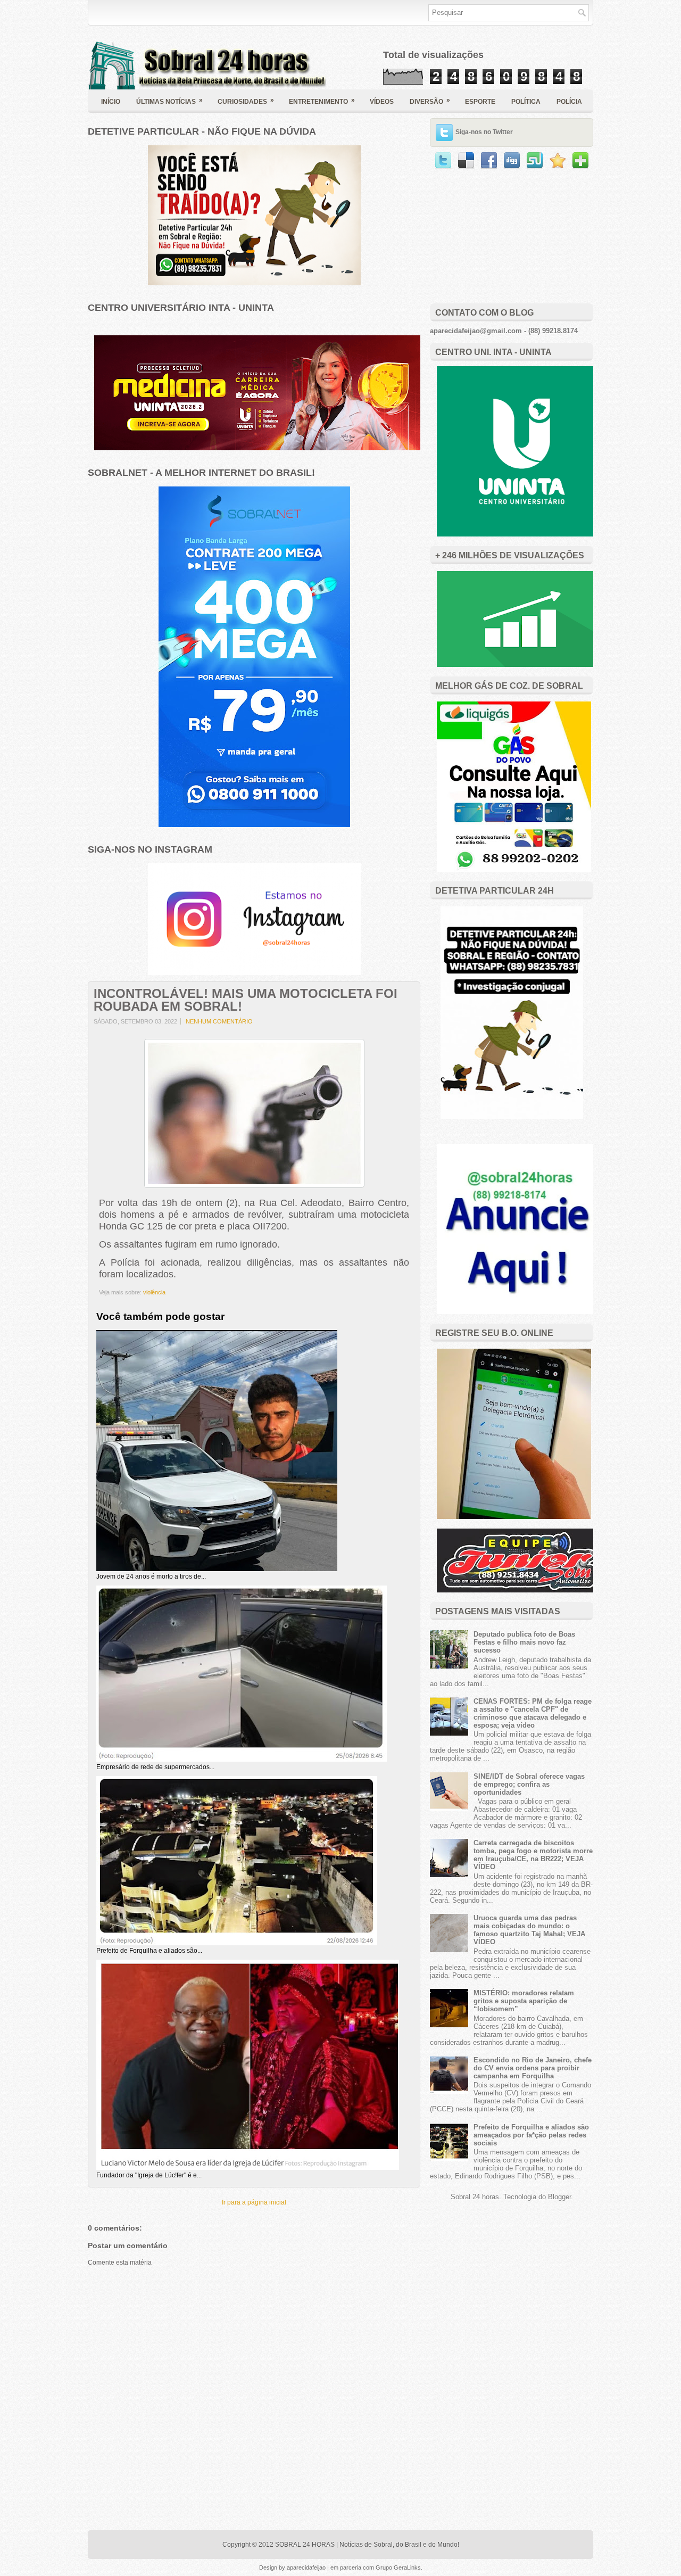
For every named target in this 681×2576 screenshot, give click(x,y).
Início (111, 102)
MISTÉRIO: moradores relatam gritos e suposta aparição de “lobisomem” (524, 2001)
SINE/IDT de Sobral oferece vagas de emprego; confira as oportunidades (529, 1784)
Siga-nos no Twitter (484, 132)
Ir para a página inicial (254, 2202)
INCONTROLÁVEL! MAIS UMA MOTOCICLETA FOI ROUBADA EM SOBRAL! (246, 1000)
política (526, 102)
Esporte (480, 102)
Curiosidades (246, 101)
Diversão (430, 101)
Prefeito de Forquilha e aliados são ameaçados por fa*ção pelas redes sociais (531, 2135)
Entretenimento (322, 101)
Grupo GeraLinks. (399, 2567)
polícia (569, 102)
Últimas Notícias (169, 101)
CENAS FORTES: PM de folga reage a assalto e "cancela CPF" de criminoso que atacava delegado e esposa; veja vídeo (533, 1713)
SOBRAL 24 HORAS (305, 2545)
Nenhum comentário (219, 1021)
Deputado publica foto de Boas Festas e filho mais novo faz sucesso (524, 1642)
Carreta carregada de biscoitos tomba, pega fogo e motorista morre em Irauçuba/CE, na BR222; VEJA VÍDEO (533, 1855)
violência (154, 1292)
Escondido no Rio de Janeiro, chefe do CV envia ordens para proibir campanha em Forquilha (533, 2068)
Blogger (559, 2197)
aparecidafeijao (307, 2567)
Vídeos (382, 102)
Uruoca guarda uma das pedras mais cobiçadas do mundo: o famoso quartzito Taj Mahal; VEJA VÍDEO (529, 1930)
